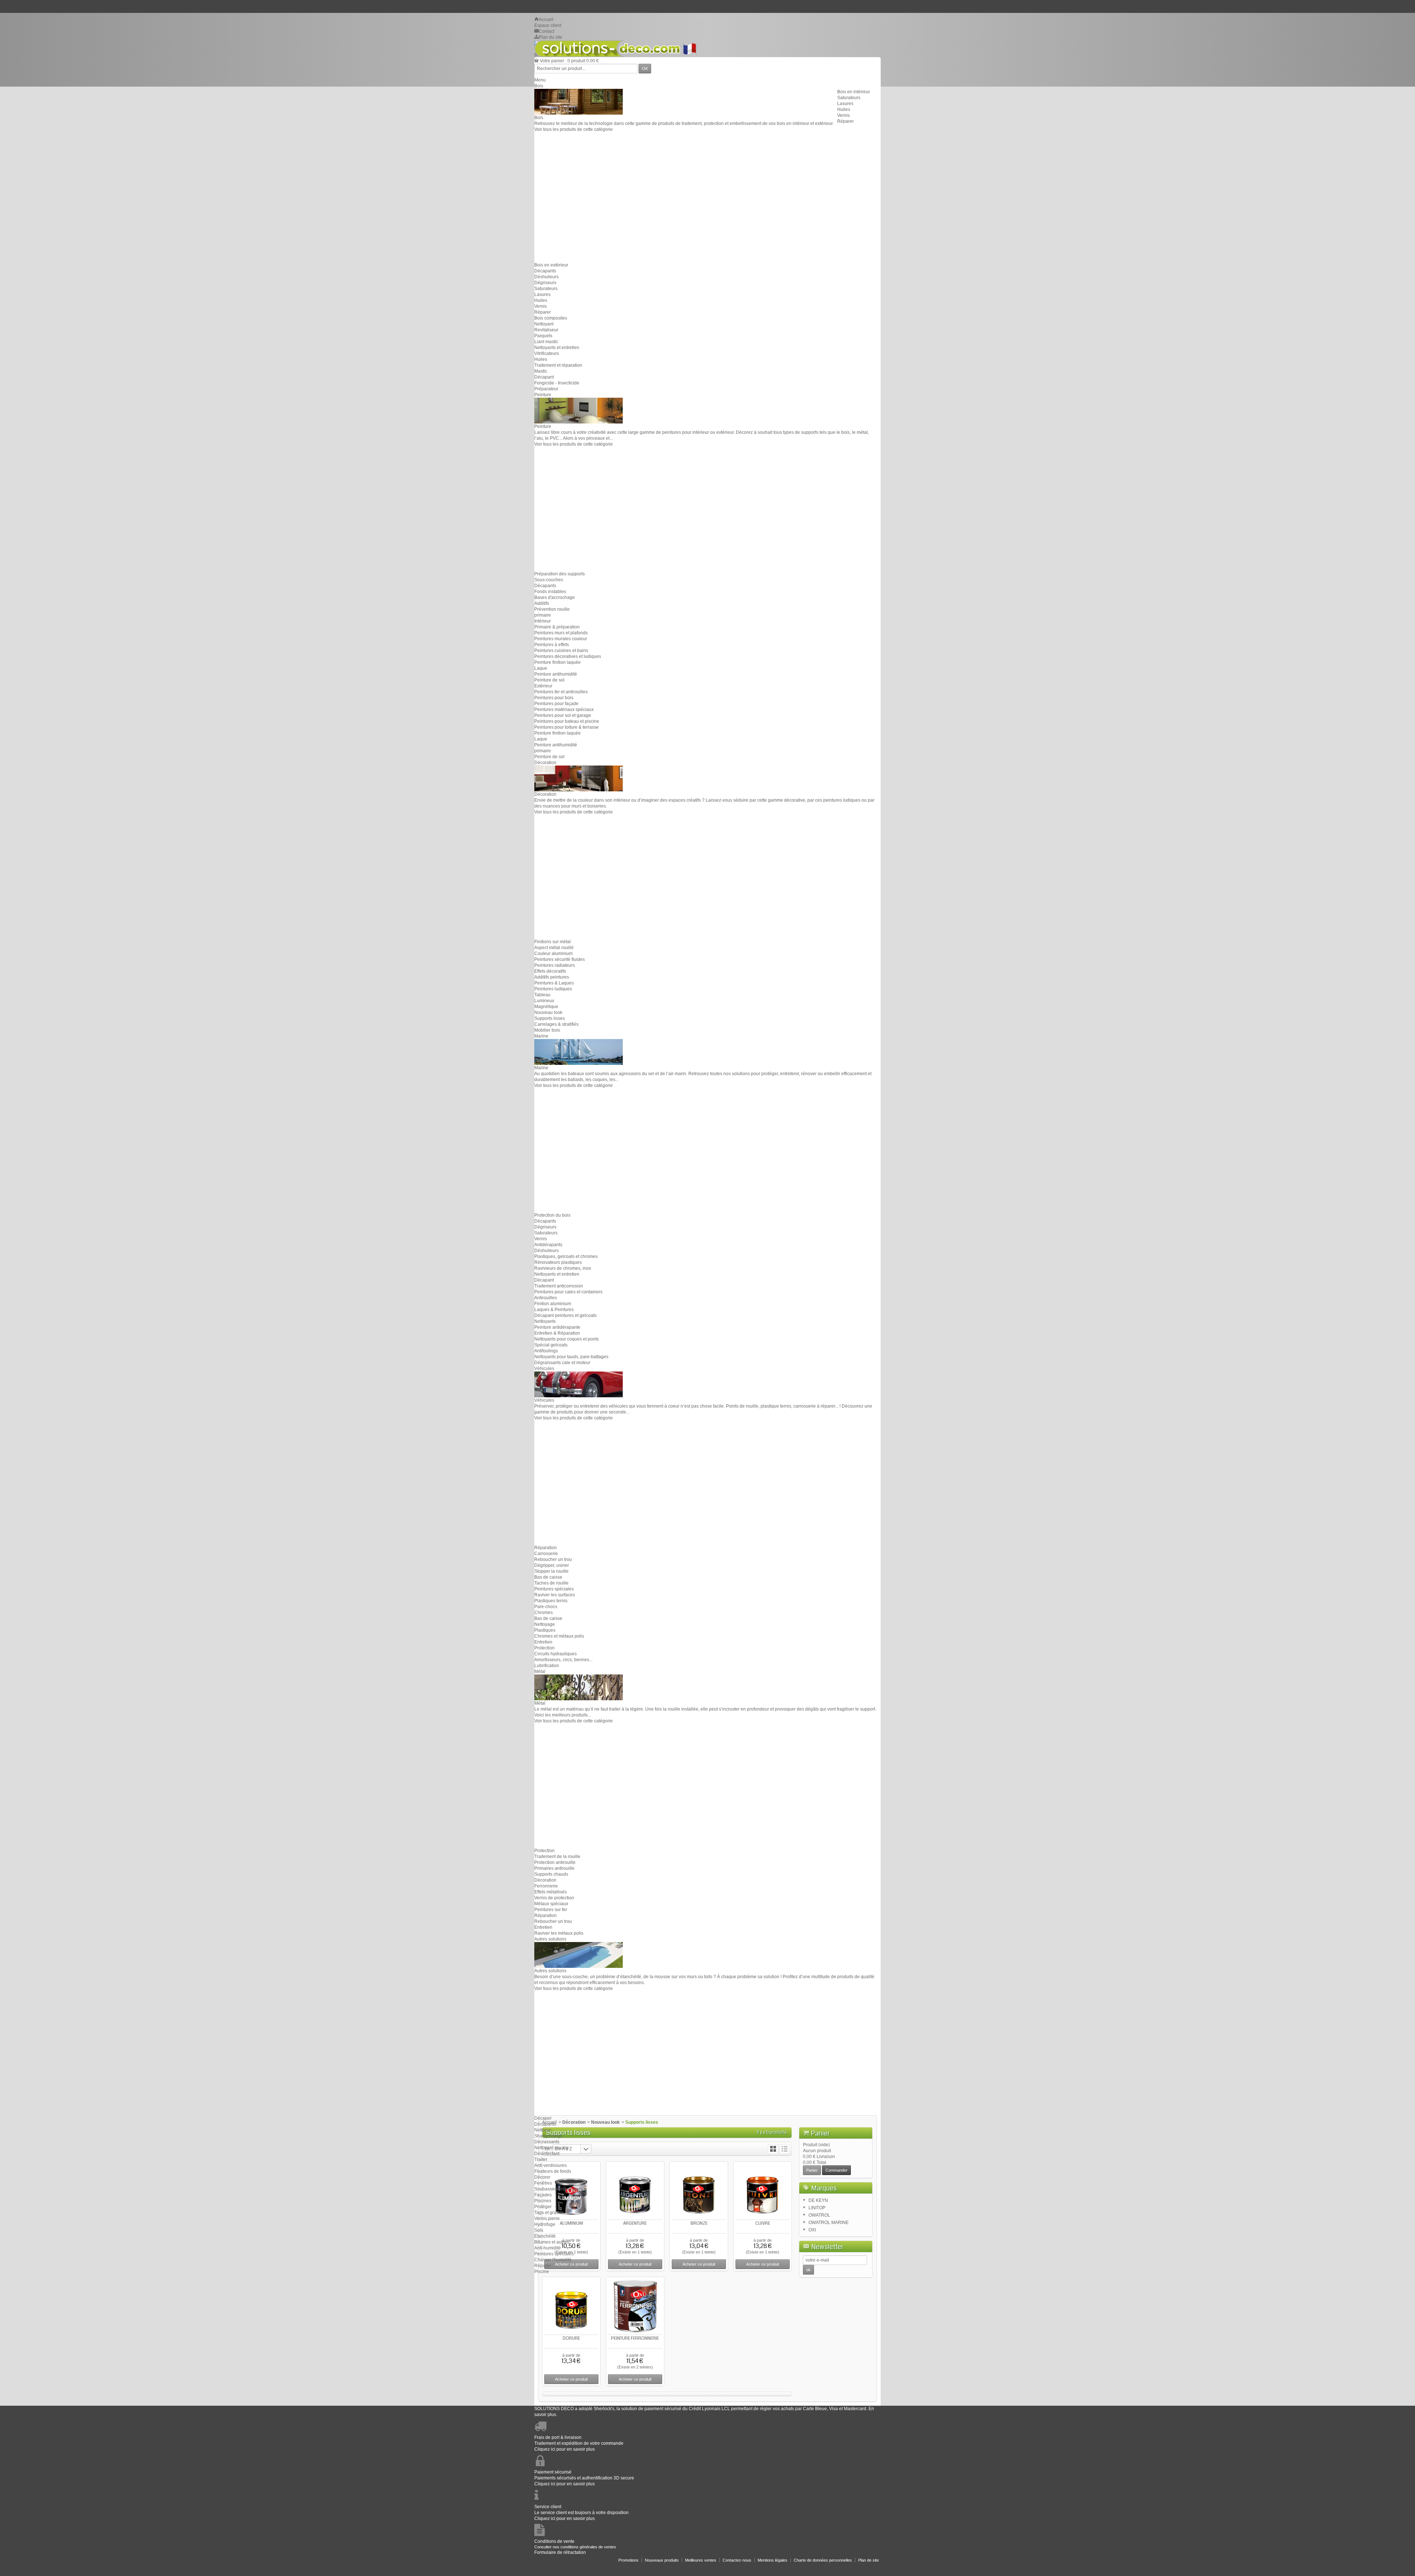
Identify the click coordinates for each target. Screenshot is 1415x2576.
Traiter (541, 2160)
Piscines (543, 2201)
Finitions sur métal (553, 942)
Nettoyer (543, 2130)
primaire (543, 615)
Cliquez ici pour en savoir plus (565, 2449)
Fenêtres (543, 2183)
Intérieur (543, 621)
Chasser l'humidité (553, 2260)
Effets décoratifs (550, 971)
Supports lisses (550, 1018)
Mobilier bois (547, 1030)
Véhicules (544, 1369)
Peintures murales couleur (561, 639)
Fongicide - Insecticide (557, 383)
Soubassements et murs (558, 2189)
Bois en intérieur (854, 92)
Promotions (628, 2560)
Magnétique (546, 1007)
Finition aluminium (553, 1304)
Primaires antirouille (554, 1868)
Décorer (542, 2177)
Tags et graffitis (549, 2213)
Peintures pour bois (554, 698)
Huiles (844, 109)
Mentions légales (773, 2560)
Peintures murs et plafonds (561, 633)
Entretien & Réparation (557, 1333)
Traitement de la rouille (557, 1857)
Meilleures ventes (701, 2560)
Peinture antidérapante (557, 1327)
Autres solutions (550, 1939)
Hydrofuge (545, 2224)
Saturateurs (849, 98)
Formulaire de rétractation (560, 2552)
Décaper (543, 2118)
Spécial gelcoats (551, 1345)
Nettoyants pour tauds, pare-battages (571, 1357)
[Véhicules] (579, 1384)
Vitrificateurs (547, 353)
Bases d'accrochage (555, 597)
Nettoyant (544, 324)
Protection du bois (552, 1215)
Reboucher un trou (553, 1559)
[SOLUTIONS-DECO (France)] (616, 49)
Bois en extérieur (551, 265)
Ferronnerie (546, 1886)
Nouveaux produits (662, 2560)
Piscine (542, 2272)
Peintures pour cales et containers (568, 1292)
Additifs (542, 603)
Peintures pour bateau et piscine (567, 721)
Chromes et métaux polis (559, 1636)
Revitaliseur (546, 330)
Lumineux (544, 1001)
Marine (541, 1036)
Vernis (843, 115)
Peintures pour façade (556, 704)
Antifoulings (546, 1351)
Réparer (845, 121)
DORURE (571, 2338)
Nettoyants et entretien (557, 348)
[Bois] (579, 101)
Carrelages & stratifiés (556, 1024)
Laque (541, 668)
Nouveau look (548, 1012)
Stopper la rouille (551, 1571)
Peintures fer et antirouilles (561, 692)
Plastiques (545, 1630)
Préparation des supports (560, 574)
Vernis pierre (547, 2218)
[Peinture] (579, 410)
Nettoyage (545, 1624)
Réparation (546, 1548)
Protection (544, 1648)
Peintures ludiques (553, 989)
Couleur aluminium (553, 954)
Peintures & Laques (554, 983)
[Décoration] (579, 778)
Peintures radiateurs (555, 965)
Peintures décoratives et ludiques (568, 656)
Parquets (543, 336)
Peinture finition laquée (558, 662)
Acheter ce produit (571, 2379)
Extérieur (543, 686)
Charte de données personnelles (823, 2560)
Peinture (543, 395)
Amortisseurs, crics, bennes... (563, 1660)
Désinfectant (547, 2154)
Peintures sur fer (551, 1910)
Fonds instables (550, 592)
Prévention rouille (552, 609)
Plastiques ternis (551, 1601)
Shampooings (548, 2136)
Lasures (845, 104)
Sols (539, 2230)
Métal (540, 1672)
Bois (539, 86)
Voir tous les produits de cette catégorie (574, 129)
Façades (543, 2195)
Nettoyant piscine (552, 2148)
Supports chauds (551, 1874)
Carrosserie (546, 1554)
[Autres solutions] (579, 1955)
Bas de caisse (548, 1577)
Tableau (542, 995)
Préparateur (546, 389)
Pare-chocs (546, 1607)
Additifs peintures (552, 977)
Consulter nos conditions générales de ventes (575, 2547)
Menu (540, 80)
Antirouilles (546, 1298)
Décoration (545, 763)
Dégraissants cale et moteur (562, 1363)
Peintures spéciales (554, 1589)
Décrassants (547, 2142)
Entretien (543, 1642)
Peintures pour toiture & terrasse (567, 727)
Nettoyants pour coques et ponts (567, 1339)
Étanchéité (545, 2236)
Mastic (541, 371)
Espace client (548, 25)
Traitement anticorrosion (559, 1286)
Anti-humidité (548, 2248)
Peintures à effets (552, 645)
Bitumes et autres (552, 2242)
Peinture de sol (549, 680)
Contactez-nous (737, 2560)
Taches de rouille (551, 1583)
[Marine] (579, 1052)
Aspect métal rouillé (554, 948)
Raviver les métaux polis (559, 1933)
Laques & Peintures (554, 1310)
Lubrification (547, 1666)
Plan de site (869, 2560)
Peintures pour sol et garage (563, 715)
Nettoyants (545, 1321)
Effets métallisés (551, 1892)
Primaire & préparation (557, 627)
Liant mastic (546, 342)
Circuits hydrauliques (555, 1654)
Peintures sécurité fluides (560, 959)
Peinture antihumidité (556, 674)
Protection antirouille (555, 1862)
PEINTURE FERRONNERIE (635, 2338)
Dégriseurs (545, 283)
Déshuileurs (546, 277)
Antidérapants (548, 1245)
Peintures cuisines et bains (561, 651)
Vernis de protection (554, 1898)
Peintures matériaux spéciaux (564, 710)
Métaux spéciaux (551, 1904)
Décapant (544, 377)
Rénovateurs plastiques (558, 1262)
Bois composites (551, 318)
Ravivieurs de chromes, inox (563, 1268)
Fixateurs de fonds (553, 2171)
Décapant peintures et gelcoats (565, 1315)
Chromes (544, 1613)
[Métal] (579, 1687)
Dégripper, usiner (552, 1565)
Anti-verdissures (551, 2165)
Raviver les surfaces (555, 1595)
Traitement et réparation (558, 365)
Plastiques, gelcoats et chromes (566, 1256)
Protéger (543, 2207)
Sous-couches (549, 580)
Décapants (545, 271)
